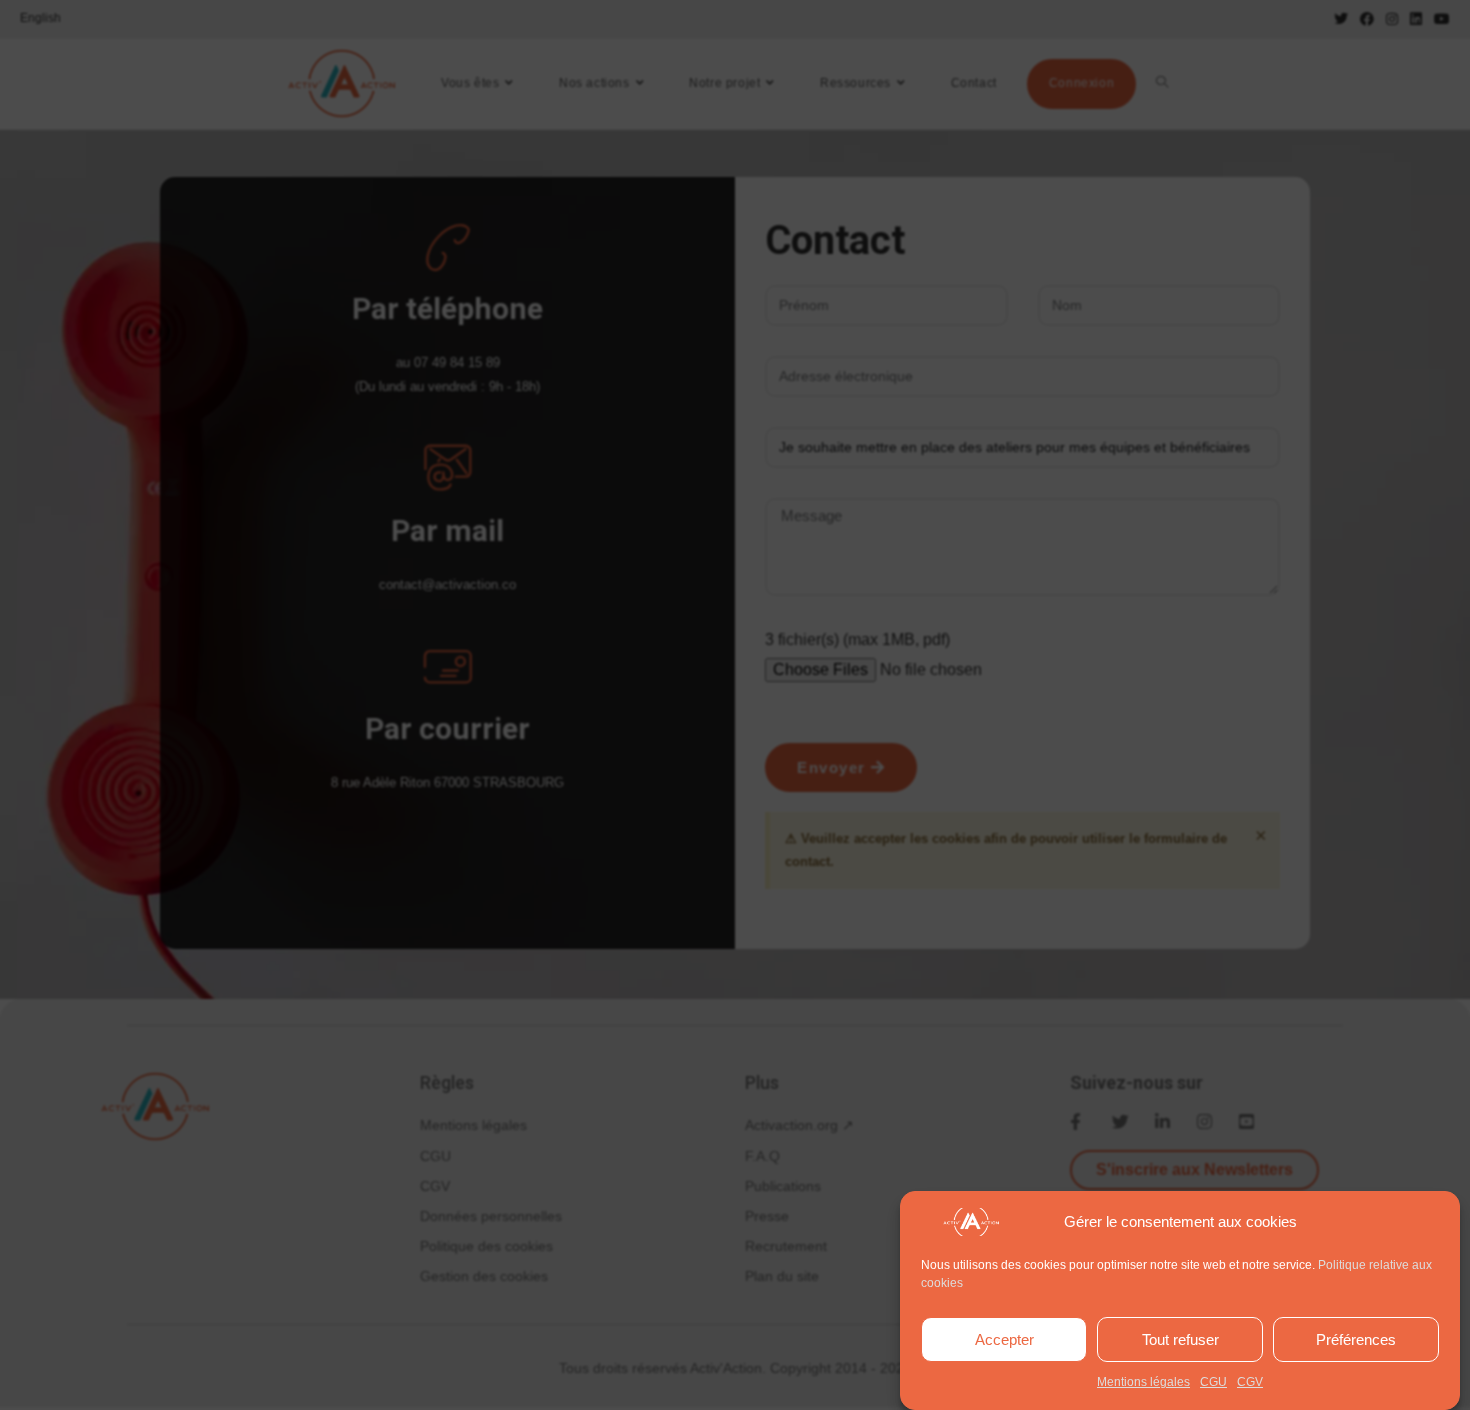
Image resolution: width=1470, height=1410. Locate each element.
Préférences (1356, 1339)
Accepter (1004, 1339)
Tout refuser (1180, 1339)
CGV (1250, 1382)
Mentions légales (1143, 1382)
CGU (1213, 1382)
